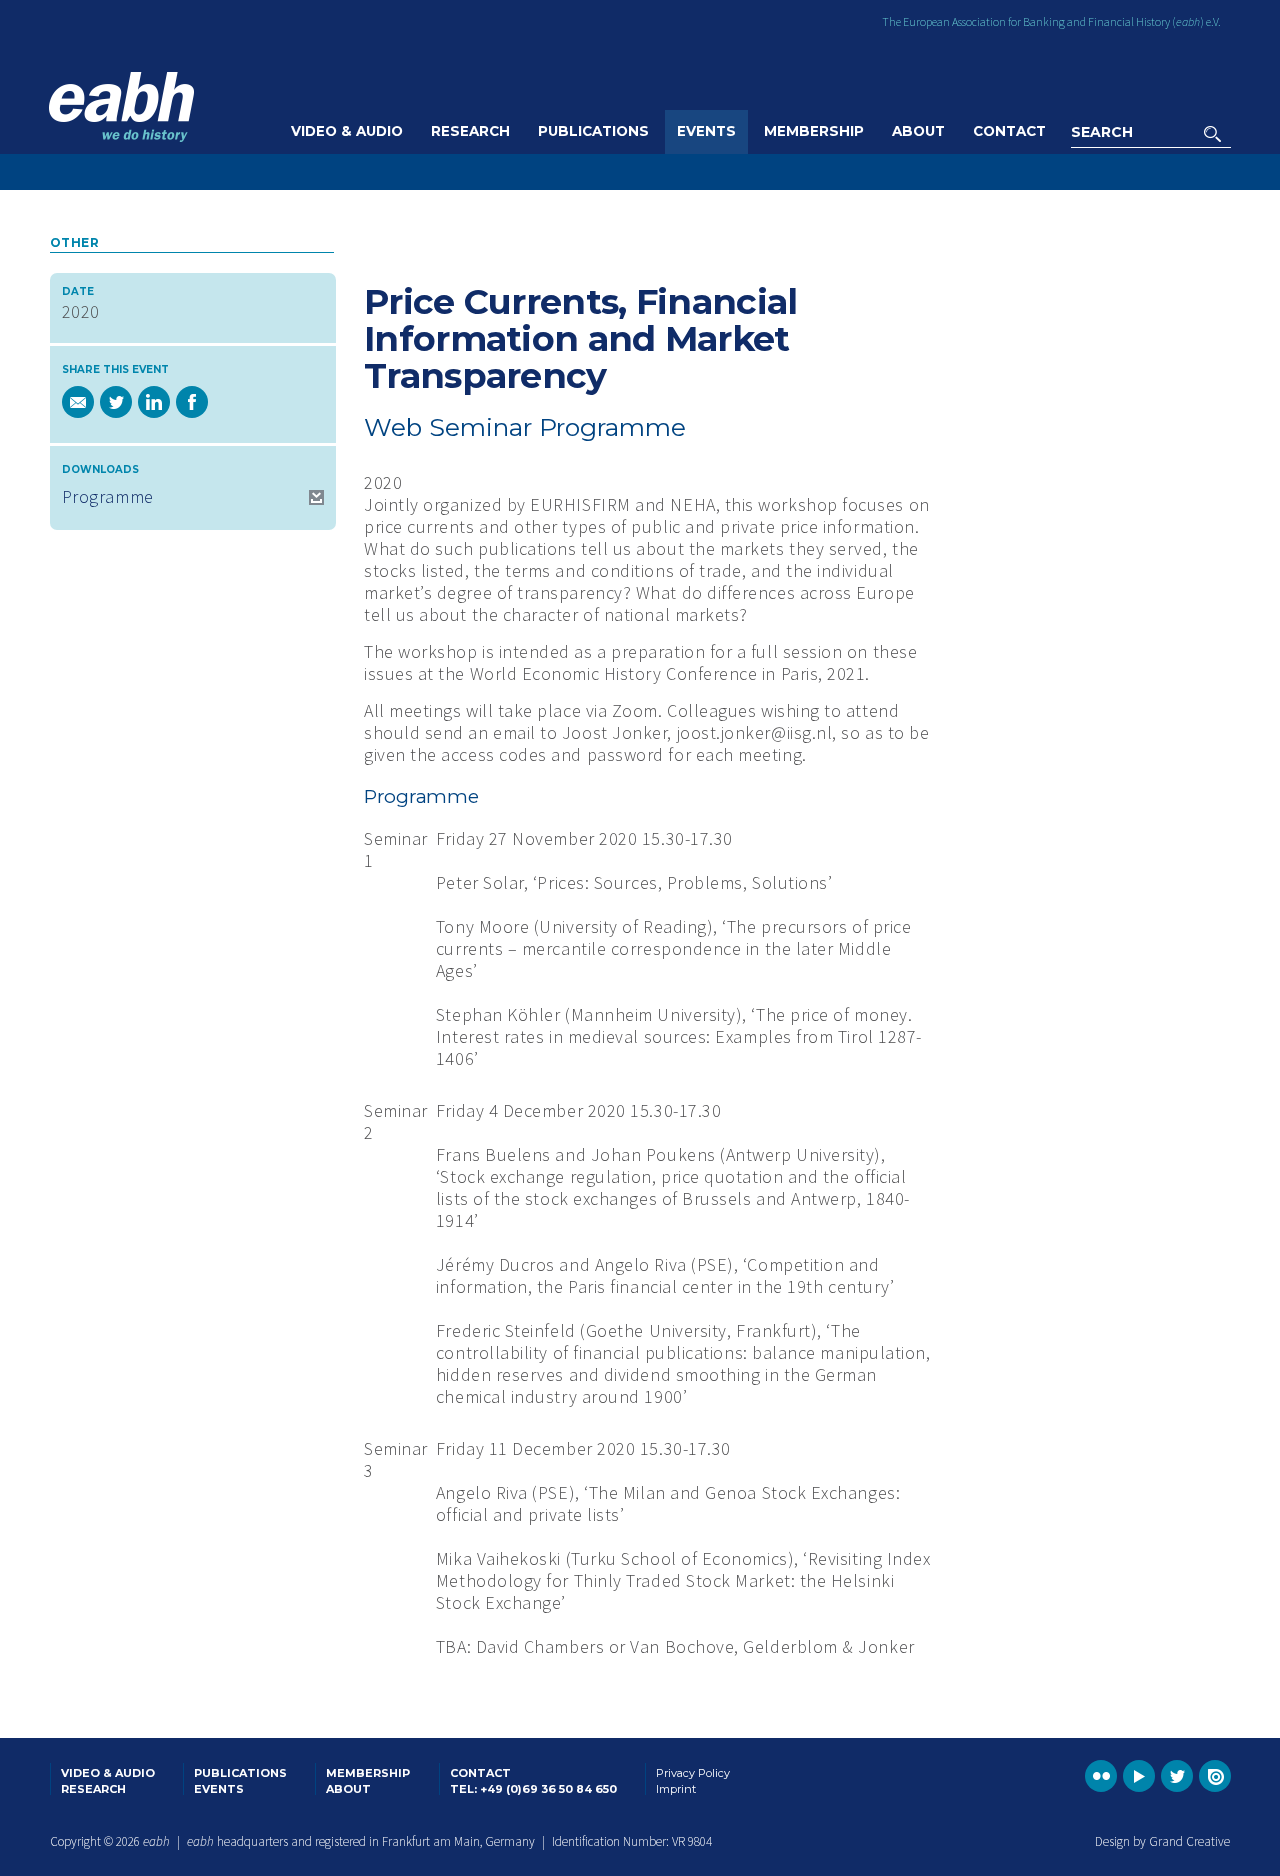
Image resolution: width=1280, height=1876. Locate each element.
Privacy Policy (693, 1773)
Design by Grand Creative (1162, 1841)
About (918, 131)
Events (706, 131)
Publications (593, 131)
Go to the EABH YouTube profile (1139, 1776)
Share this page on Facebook (192, 402)
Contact (1009, 131)
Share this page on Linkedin (154, 402)
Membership (814, 131)
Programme (108, 497)
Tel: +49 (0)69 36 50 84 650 (533, 1789)
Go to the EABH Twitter (1177, 1776)
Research (470, 131)
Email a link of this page (78, 402)
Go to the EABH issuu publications (1215, 1776)
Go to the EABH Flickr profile (1101, 1776)
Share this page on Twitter (116, 402)
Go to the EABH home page (121, 107)
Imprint (676, 1789)
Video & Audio (347, 131)
